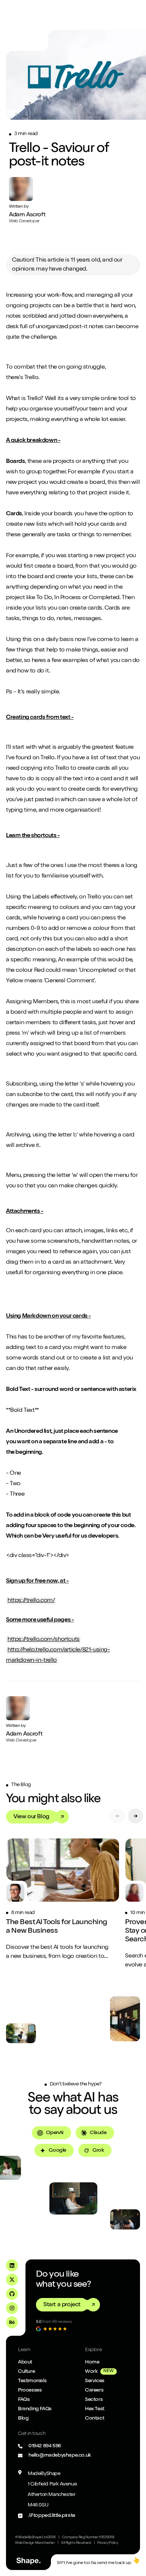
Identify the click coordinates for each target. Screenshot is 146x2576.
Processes (30, 2390)
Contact (95, 2418)
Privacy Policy (108, 2543)
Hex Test (95, 2409)
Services (95, 2381)
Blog (23, 2418)
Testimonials (32, 2381)
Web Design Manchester (35, 2543)
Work (91, 2372)
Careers (94, 2390)
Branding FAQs (35, 2409)
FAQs (24, 2400)
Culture (26, 2372)
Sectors (94, 2400)
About (25, 2362)
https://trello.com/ (31, 1601)
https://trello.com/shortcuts (44, 1640)
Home (92, 2362)
